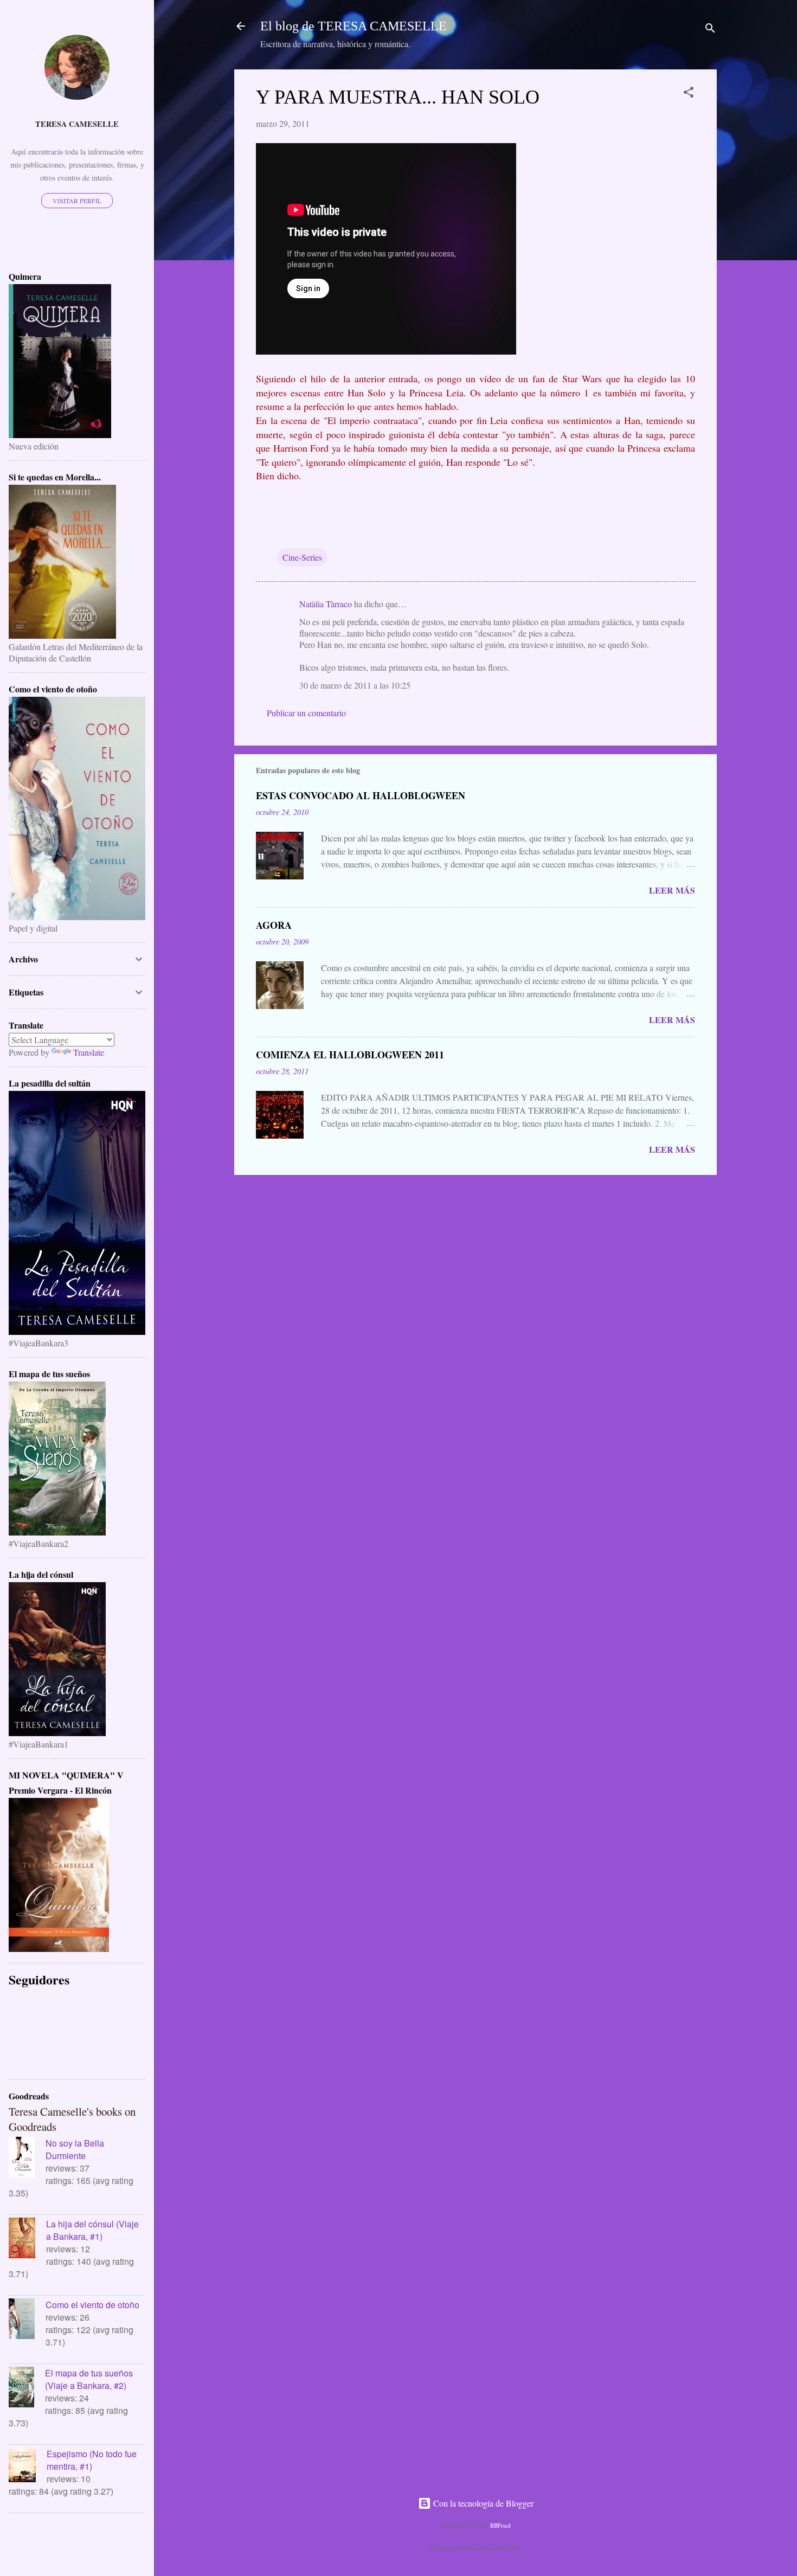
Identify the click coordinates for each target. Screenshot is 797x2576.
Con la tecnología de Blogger (482, 2503)
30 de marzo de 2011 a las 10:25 (355, 685)
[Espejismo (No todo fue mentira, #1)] (28, 2466)
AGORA (274, 925)
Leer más (672, 890)
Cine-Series (302, 557)
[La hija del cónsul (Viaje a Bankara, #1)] (27, 2239)
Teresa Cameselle (77, 124)
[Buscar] (710, 30)
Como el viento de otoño (92, 2305)
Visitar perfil (77, 201)
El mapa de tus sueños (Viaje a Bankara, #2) (89, 2379)
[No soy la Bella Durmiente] (27, 2159)
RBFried (500, 2525)
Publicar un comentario (306, 713)
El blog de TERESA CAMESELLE (353, 26)
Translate (89, 1052)
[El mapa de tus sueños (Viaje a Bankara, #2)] (27, 2388)
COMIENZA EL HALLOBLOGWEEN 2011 (350, 1055)
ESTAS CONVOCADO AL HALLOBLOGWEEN (361, 795)
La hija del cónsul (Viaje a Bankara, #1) (92, 2230)
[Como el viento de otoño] (27, 2320)
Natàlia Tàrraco (326, 604)
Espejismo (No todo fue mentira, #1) (92, 2460)
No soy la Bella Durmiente (75, 2149)
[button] (689, 94)
